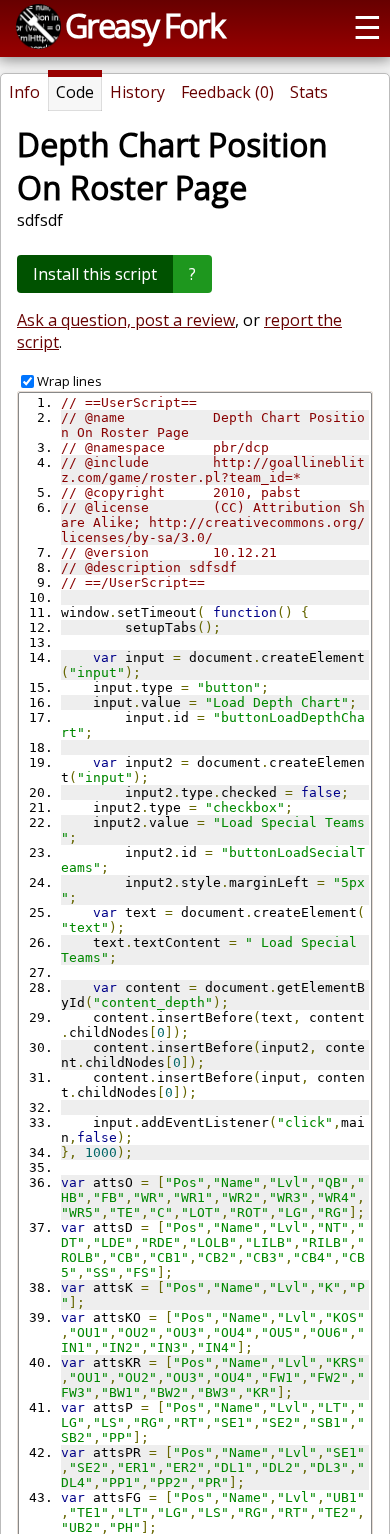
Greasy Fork (144, 25)
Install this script (95, 274)
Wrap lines (69, 381)
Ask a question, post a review (126, 320)
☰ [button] (367, 26)
